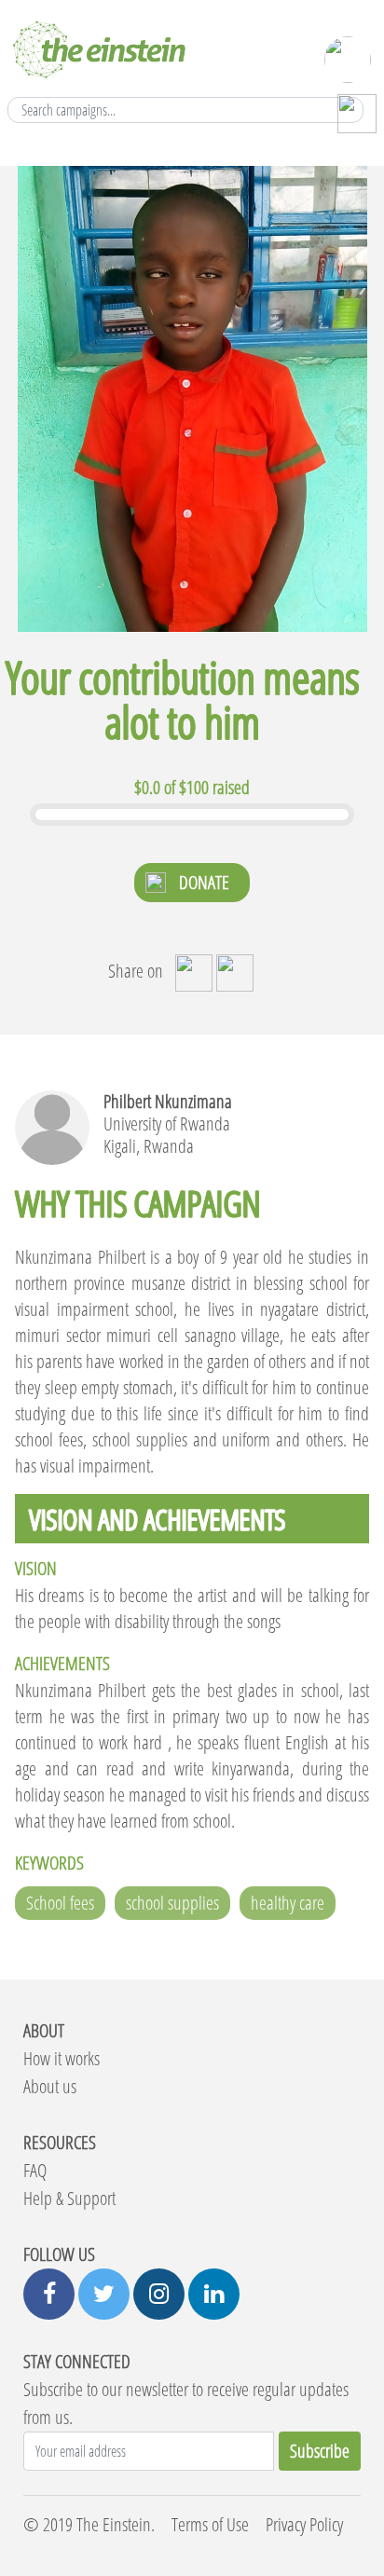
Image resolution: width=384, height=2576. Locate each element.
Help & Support (69, 2198)
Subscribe (320, 2451)
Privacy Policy (304, 2524)
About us (50, 2086)
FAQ (35, 2170)
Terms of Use (210, 2524)
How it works (62, 2058)
